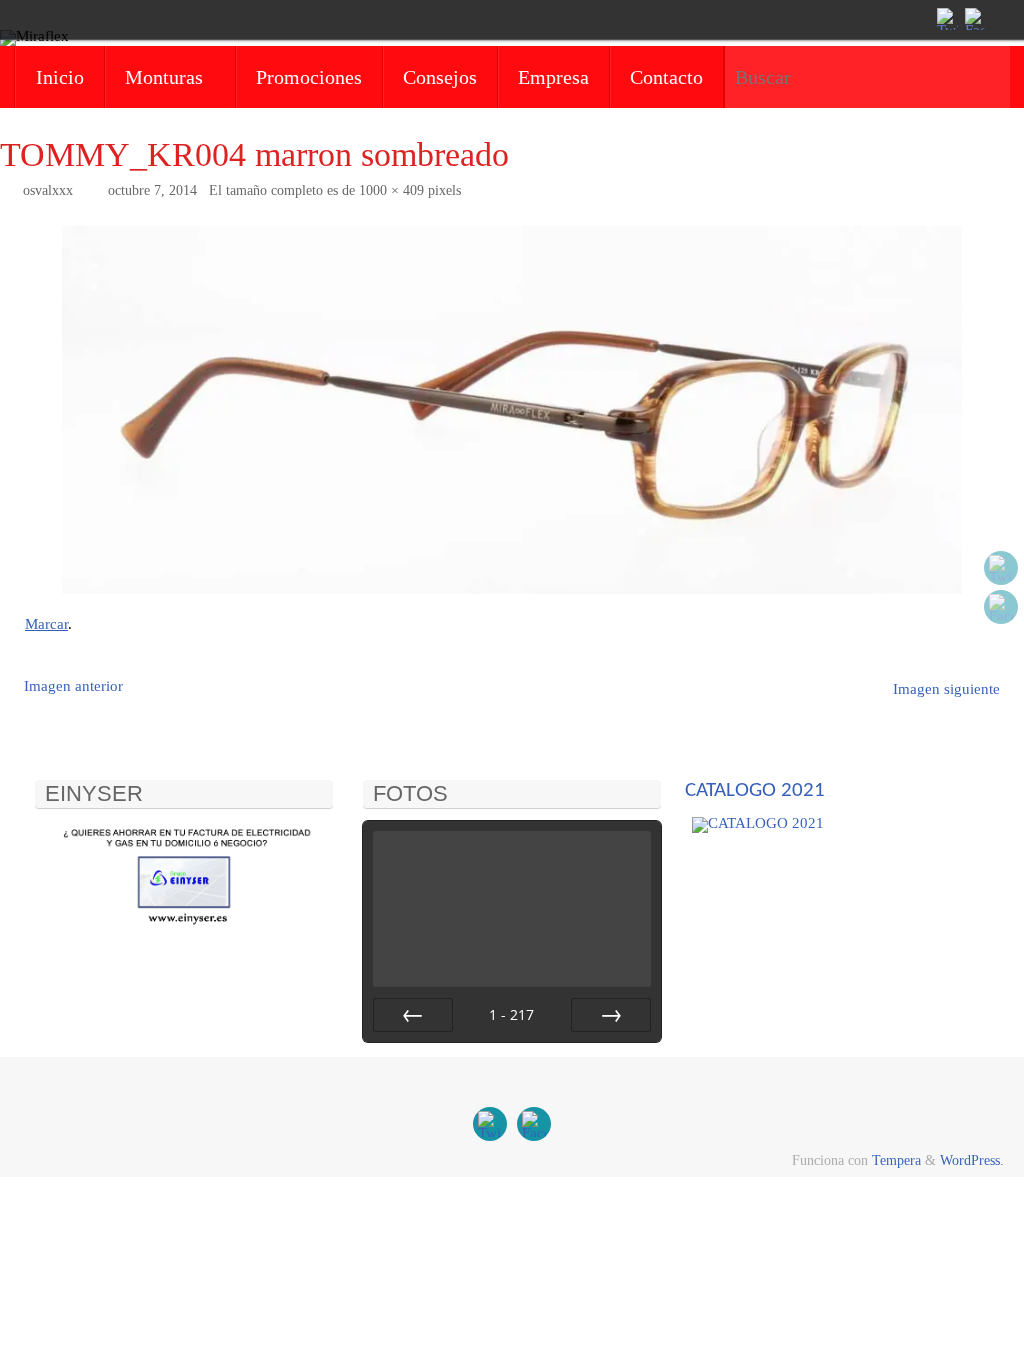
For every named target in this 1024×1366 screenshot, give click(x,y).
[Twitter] (946, 19)
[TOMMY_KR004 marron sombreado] (512, 410)
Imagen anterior (73, 686)
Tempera (896, 1160)
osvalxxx (48, 190)
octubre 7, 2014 (152, 190)
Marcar (46, 624)
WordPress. (972, 1160)
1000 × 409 (391, 190)
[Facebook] (974, 19)
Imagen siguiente (946, 689)
